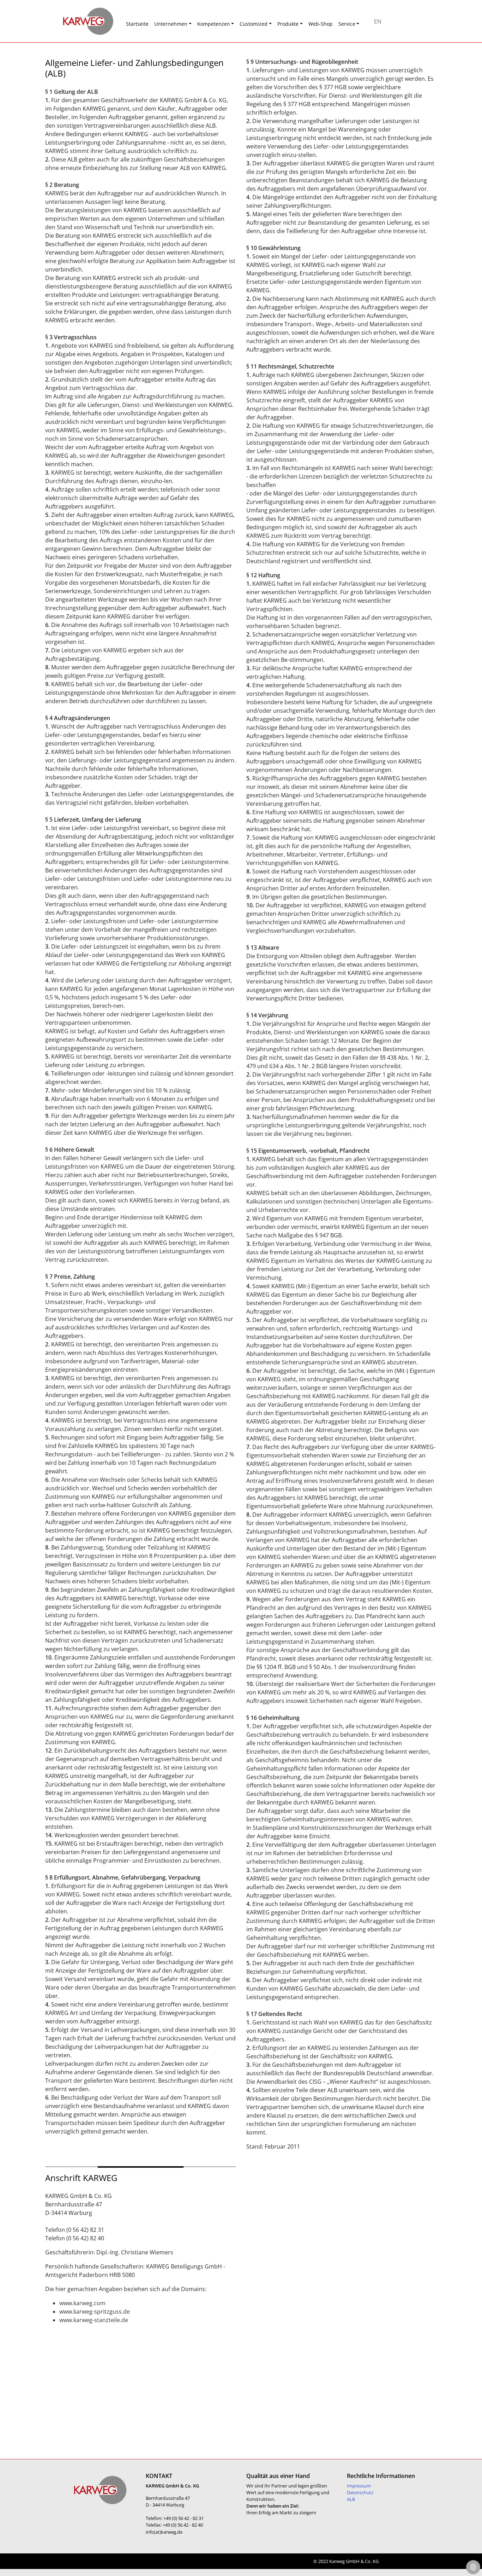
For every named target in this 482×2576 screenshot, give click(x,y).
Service (347, 24)
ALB (351, 2499)
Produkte (288, 24)
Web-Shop (321, 24)
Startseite (137, 24)
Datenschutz (360, 2492)
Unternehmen (171, 24)
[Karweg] (79, 21)
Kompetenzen (214, 24)
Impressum (359, 2486)
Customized (254, 24)
